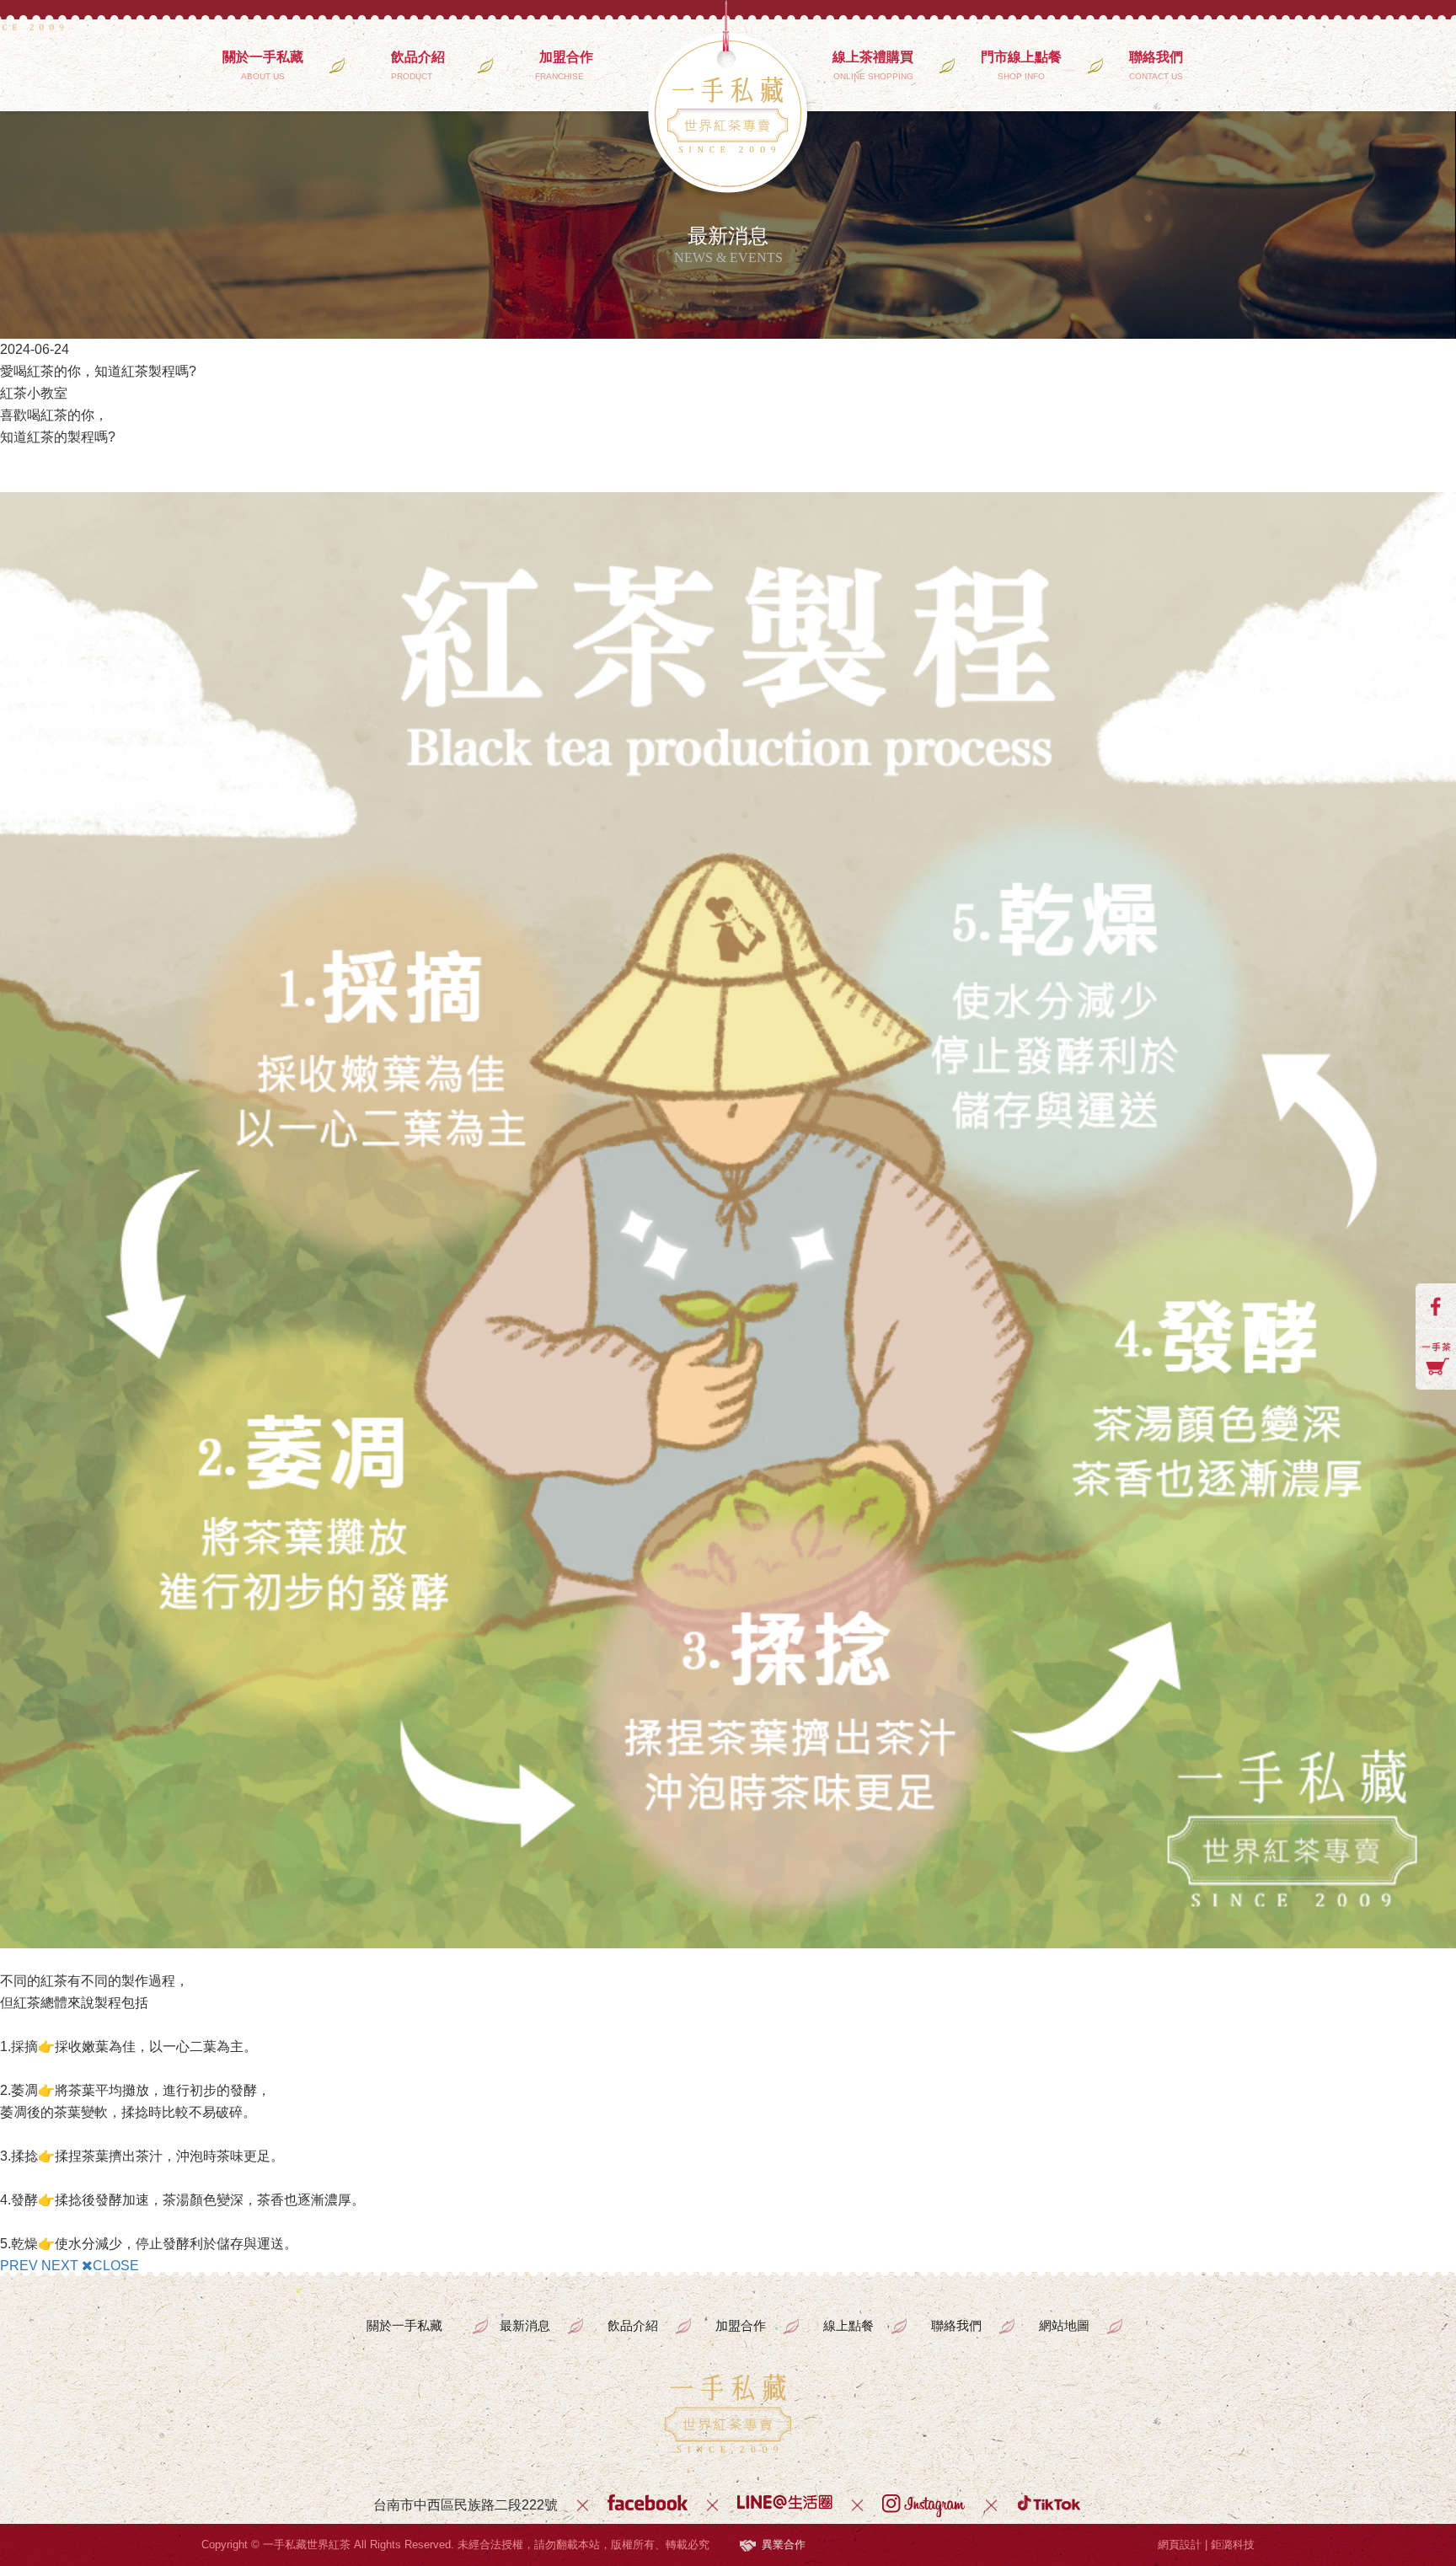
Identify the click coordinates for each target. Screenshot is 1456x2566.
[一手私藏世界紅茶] (728, 2413)
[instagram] (924, 2505)
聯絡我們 (1156, 65)
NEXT (60, 2266)
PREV (19, 2266)
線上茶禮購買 (873, 65)
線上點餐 (848, 2325)
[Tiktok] (1050, 2505)
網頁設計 (1180, 2545)
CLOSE (116, 2266)
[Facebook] (648, 2505)
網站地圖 (1064, 2325)
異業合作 (784, 2545)
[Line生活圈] (785, 2505)
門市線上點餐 (1021, 65)
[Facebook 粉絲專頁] (1436, 1306)
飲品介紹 (418, 65)
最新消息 (525, 2325)
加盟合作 (566, 65)
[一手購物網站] (1436, 1359)
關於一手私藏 (263, 65)
